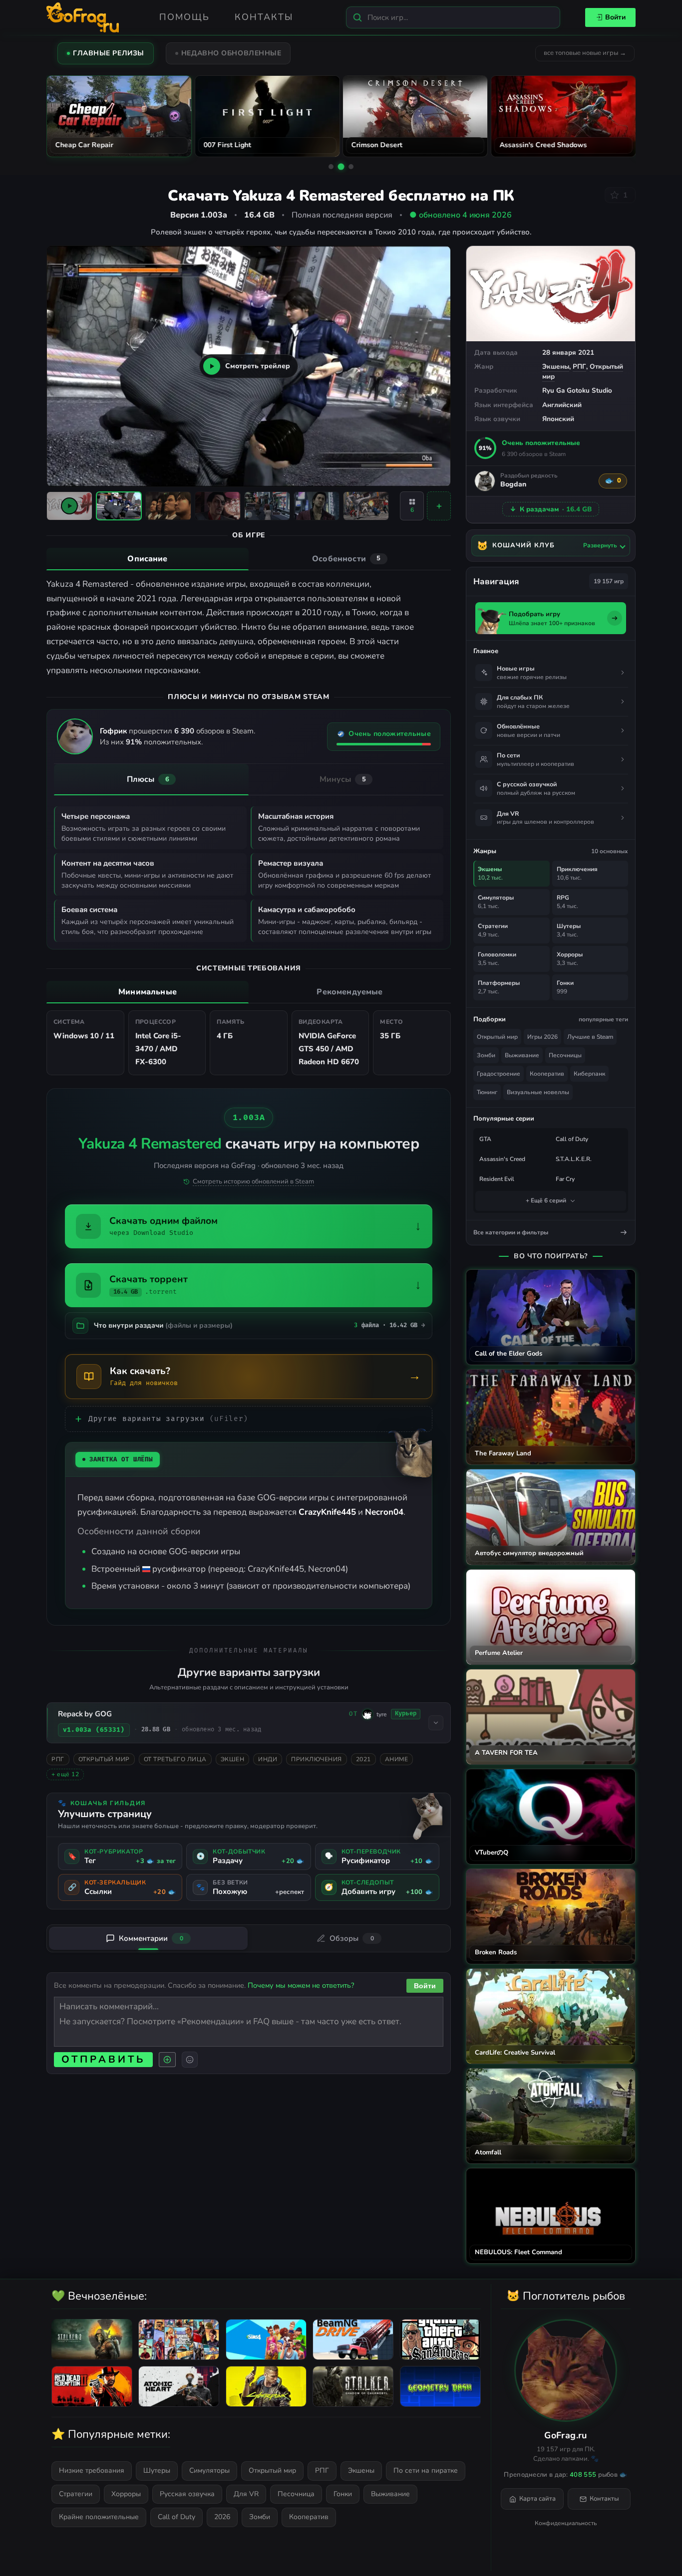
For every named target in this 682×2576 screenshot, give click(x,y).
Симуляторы (209, 2470)
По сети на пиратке (426, 2470)
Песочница (296, 2494)
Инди (268, 1759)
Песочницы (565, 1055)
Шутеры (157, 2470)
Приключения (317, 1759)
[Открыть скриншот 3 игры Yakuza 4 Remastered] (218, 506)
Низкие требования (92, 2470)
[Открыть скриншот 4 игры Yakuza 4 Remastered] (267, 506)
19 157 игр (609, 581)
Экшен (233, 1759)
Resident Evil (497, 1179)
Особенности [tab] (346, 559)
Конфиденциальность (566, 2523)
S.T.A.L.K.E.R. (574, 1159)
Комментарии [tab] (151, 1938)
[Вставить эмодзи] (190, 2060)
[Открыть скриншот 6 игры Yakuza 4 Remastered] (366, 506)
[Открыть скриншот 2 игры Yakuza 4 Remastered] (168, 506)
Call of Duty (572, 1139)
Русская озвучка (187, 2494)
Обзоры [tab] (352, 1938)
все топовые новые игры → (585, 53)
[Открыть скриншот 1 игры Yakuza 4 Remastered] (119, 506)
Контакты (264, 17)
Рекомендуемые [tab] (349, 992)
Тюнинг (487, 1092)
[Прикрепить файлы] (167, 2060)
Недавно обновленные (231, 53)
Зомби (486, 1055)
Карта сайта (537, 2499)
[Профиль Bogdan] (485, 481)
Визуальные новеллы (538, 1092)
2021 (363, 1759)
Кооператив (547, 1074)
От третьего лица (175, 1759)
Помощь (184, 17)
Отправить (103, 2059)
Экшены (556, 366)
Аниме (397, 1759)
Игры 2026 (542, 1037)
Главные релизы (109, 53)
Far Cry (565, 1179)
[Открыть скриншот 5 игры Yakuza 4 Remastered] (317, 506)
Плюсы (148, 779)
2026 (222, 2517)
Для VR (246, 2494)
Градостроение (499, 1074)
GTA (485, 1139)
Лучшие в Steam (590, 1037)
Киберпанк (589, 1074)
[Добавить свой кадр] (439, 506)
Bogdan (513, 485)
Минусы (343, 779)
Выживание (522, 1055)
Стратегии (76, 2494)
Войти (615, 17)
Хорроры (126, 2494)
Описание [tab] (147, 559)
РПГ (579, 366)
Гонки (343, 2494)
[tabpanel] (249, 628)
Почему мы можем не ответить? (301, 1985)
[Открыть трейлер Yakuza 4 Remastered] (69, 506)
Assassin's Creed (502, 1159)
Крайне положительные (99, 2517)
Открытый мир (104, 1759)
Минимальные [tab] (148, 992)
